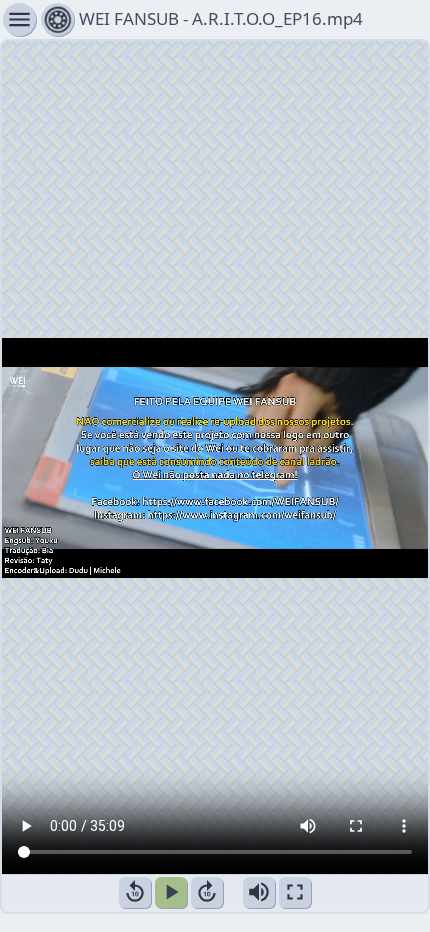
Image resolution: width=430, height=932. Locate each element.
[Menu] (57, 19)
